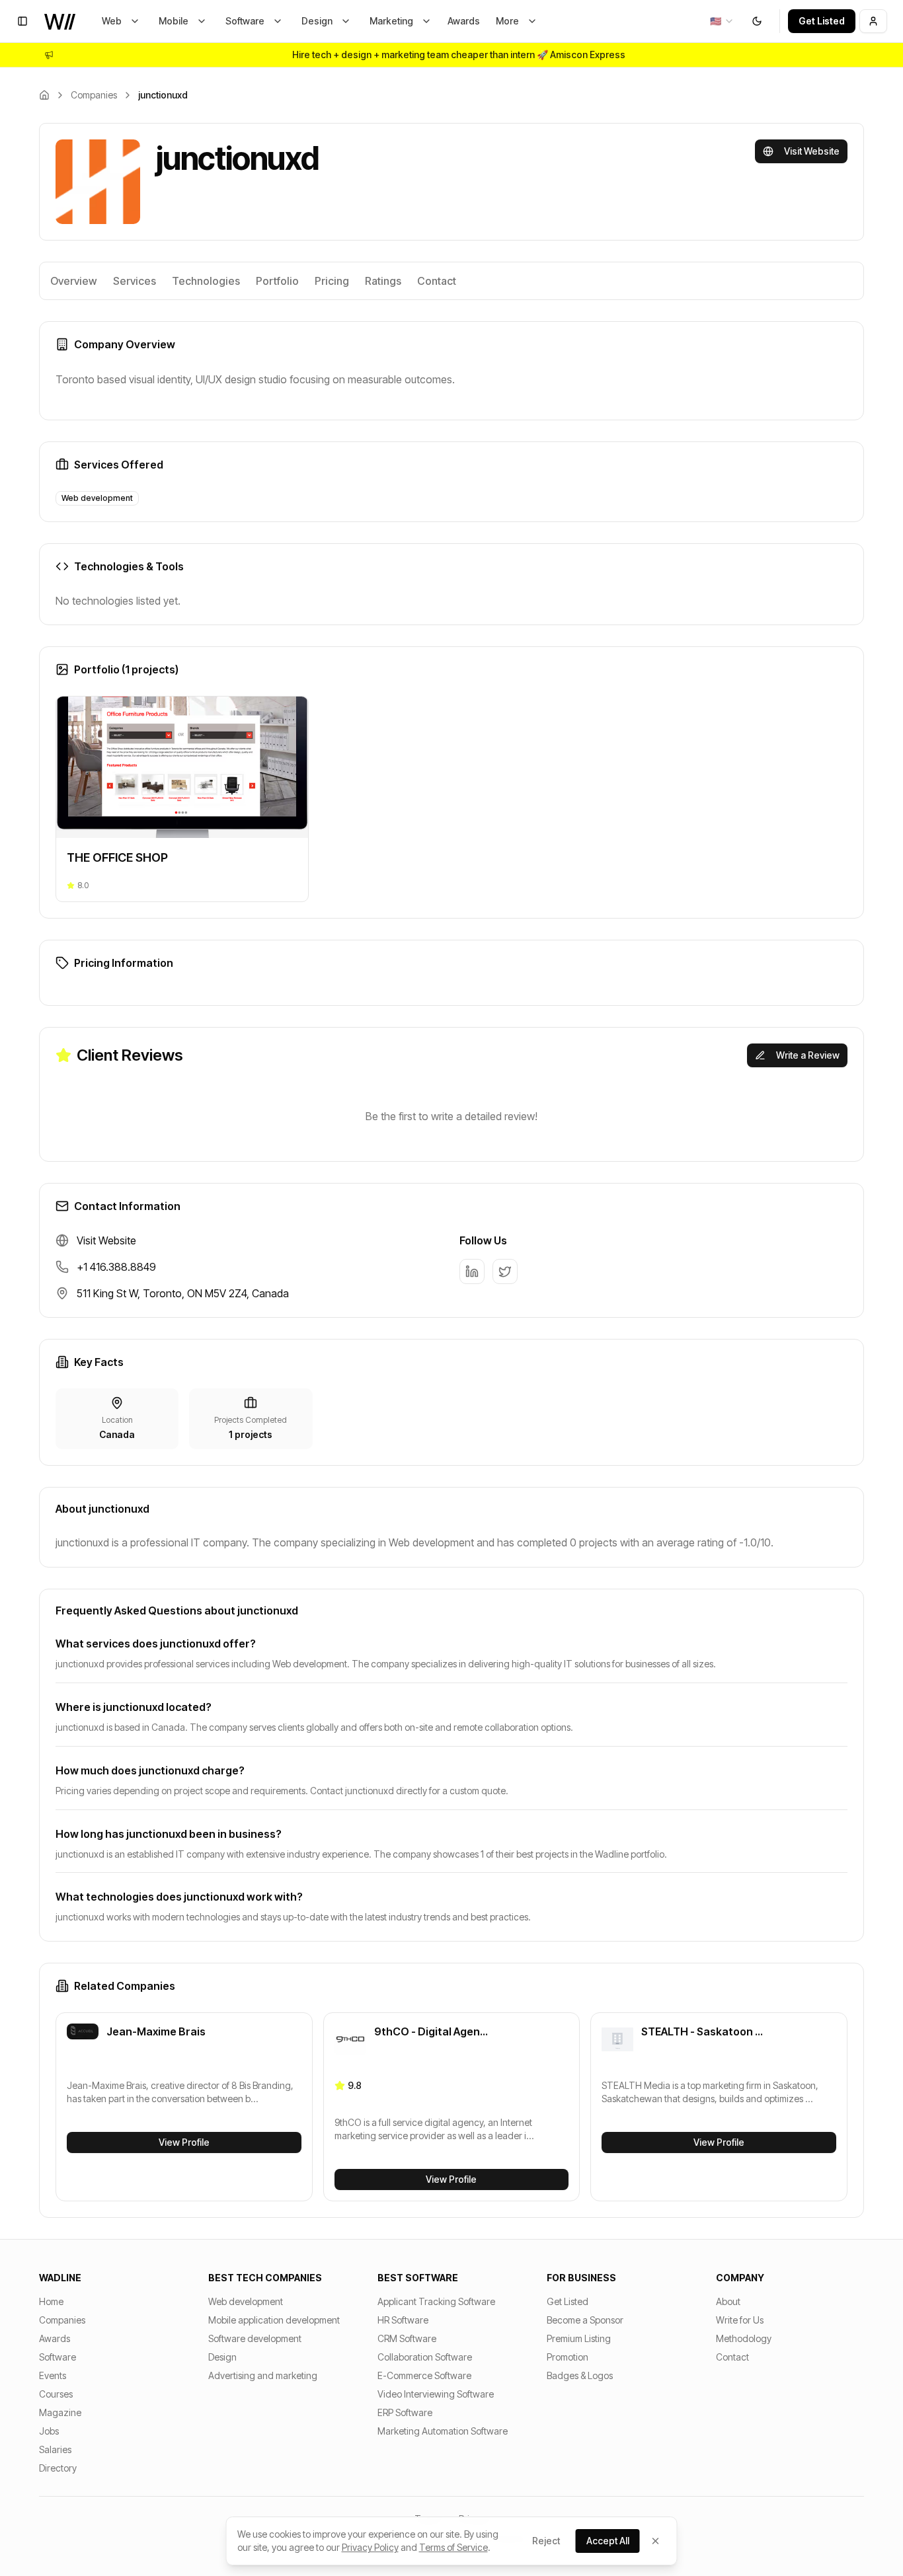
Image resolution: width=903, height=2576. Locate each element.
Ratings (383, 281)
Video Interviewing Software (436, 2394)
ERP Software (405, 2412)
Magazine (60, 2412)
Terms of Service (453, 2547)
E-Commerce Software (424, 2375)
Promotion (568, 2357)
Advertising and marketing (263, 2375)
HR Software (403, 2320)
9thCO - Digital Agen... (431, 2031)
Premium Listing (579, 2338)
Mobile (174, 21)
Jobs (49, 2431)
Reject (546, 2541)
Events (53, 2375)
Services (135, 281)
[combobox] (722, 21)
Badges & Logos (580, 2375)
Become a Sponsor (585, 2320)
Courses (56, 2394)
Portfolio (277, 281)
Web (112, 21)
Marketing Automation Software (443, 2431)
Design (317, 21)
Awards (464, 21)
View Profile (184, 2142)
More (507, 21)
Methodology (744, 2338)
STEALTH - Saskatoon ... (702, 2031)
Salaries (55, 2449)
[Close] (656, 2541)
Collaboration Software (425, 2357)
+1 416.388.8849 (116, 1267)
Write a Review (808, 1055)
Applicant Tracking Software (436, 2301)
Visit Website (812, 151)
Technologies (206, 281)
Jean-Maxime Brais (156, 2031)
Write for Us (740, 2320)
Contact (437, 281)
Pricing (332, 281)
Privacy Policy (370, 2547)
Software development (255, 2338)
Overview (74, 281)
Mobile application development (274, 2320)
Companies (94, 95)
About (728, 2301)
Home (51, 2301)
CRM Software (407, 2338)
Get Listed (822, 21)
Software (245, 21)
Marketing (391, 21)
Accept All (608, 2541)
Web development (246, 2301)
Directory (58, 2468)
